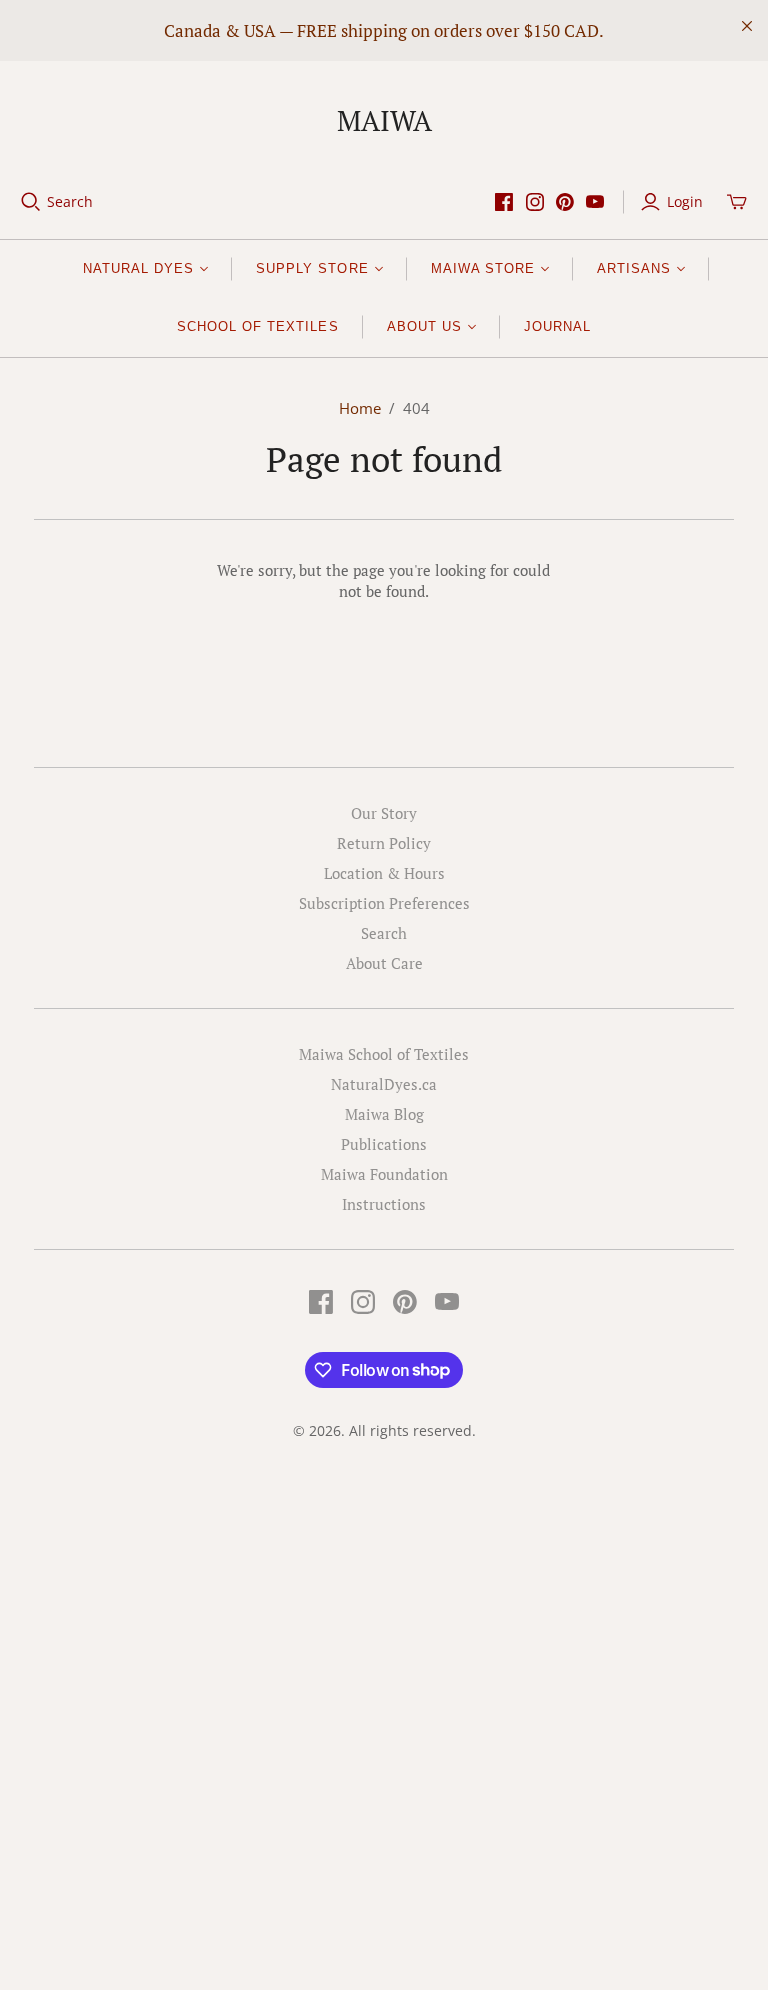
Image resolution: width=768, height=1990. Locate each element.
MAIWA (384, 120)
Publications (384, 1144)
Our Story (384, 813)
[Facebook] (504, 202)
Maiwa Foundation (384, 1174)
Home (360, 408)
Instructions (384, 1204)
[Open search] (31, 202)
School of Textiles (258, 326)
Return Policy (384, 843)
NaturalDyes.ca (384, 1084)
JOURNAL (557, 326)
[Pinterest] (565, 202)
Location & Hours (384, 873)
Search (70, 201)
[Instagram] (535, 202)
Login (685, 201)
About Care (384, 963)
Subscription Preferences (384, 903)
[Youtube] (595, 202)
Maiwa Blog (384, 1114)
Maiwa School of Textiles (384, 1054)
